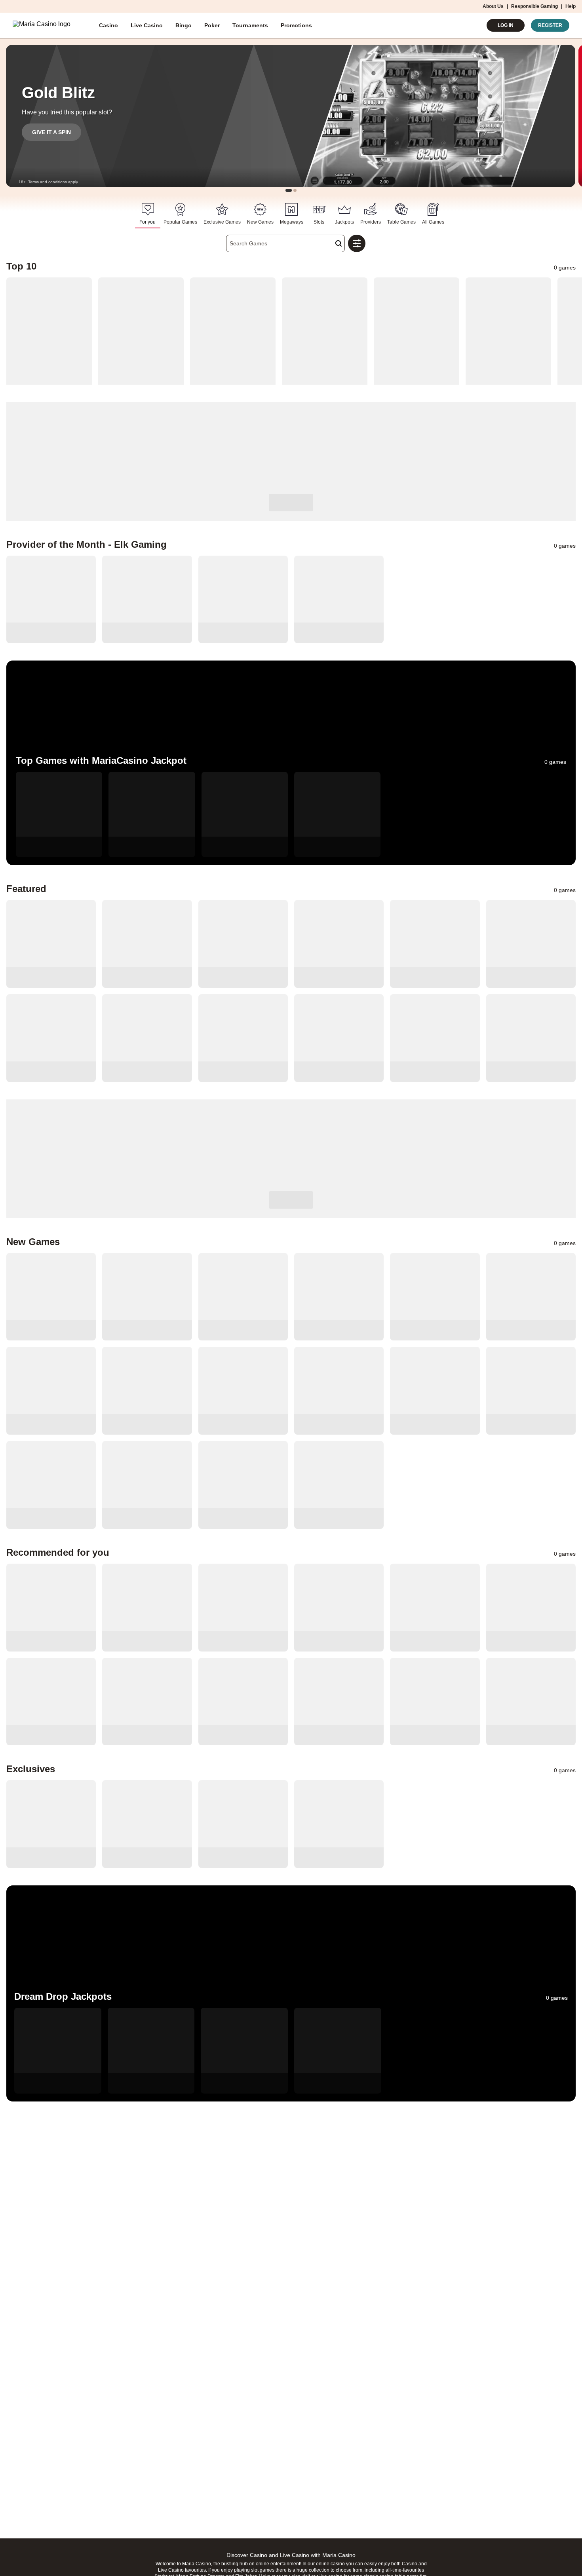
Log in (506, 25)
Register (550, 25)
